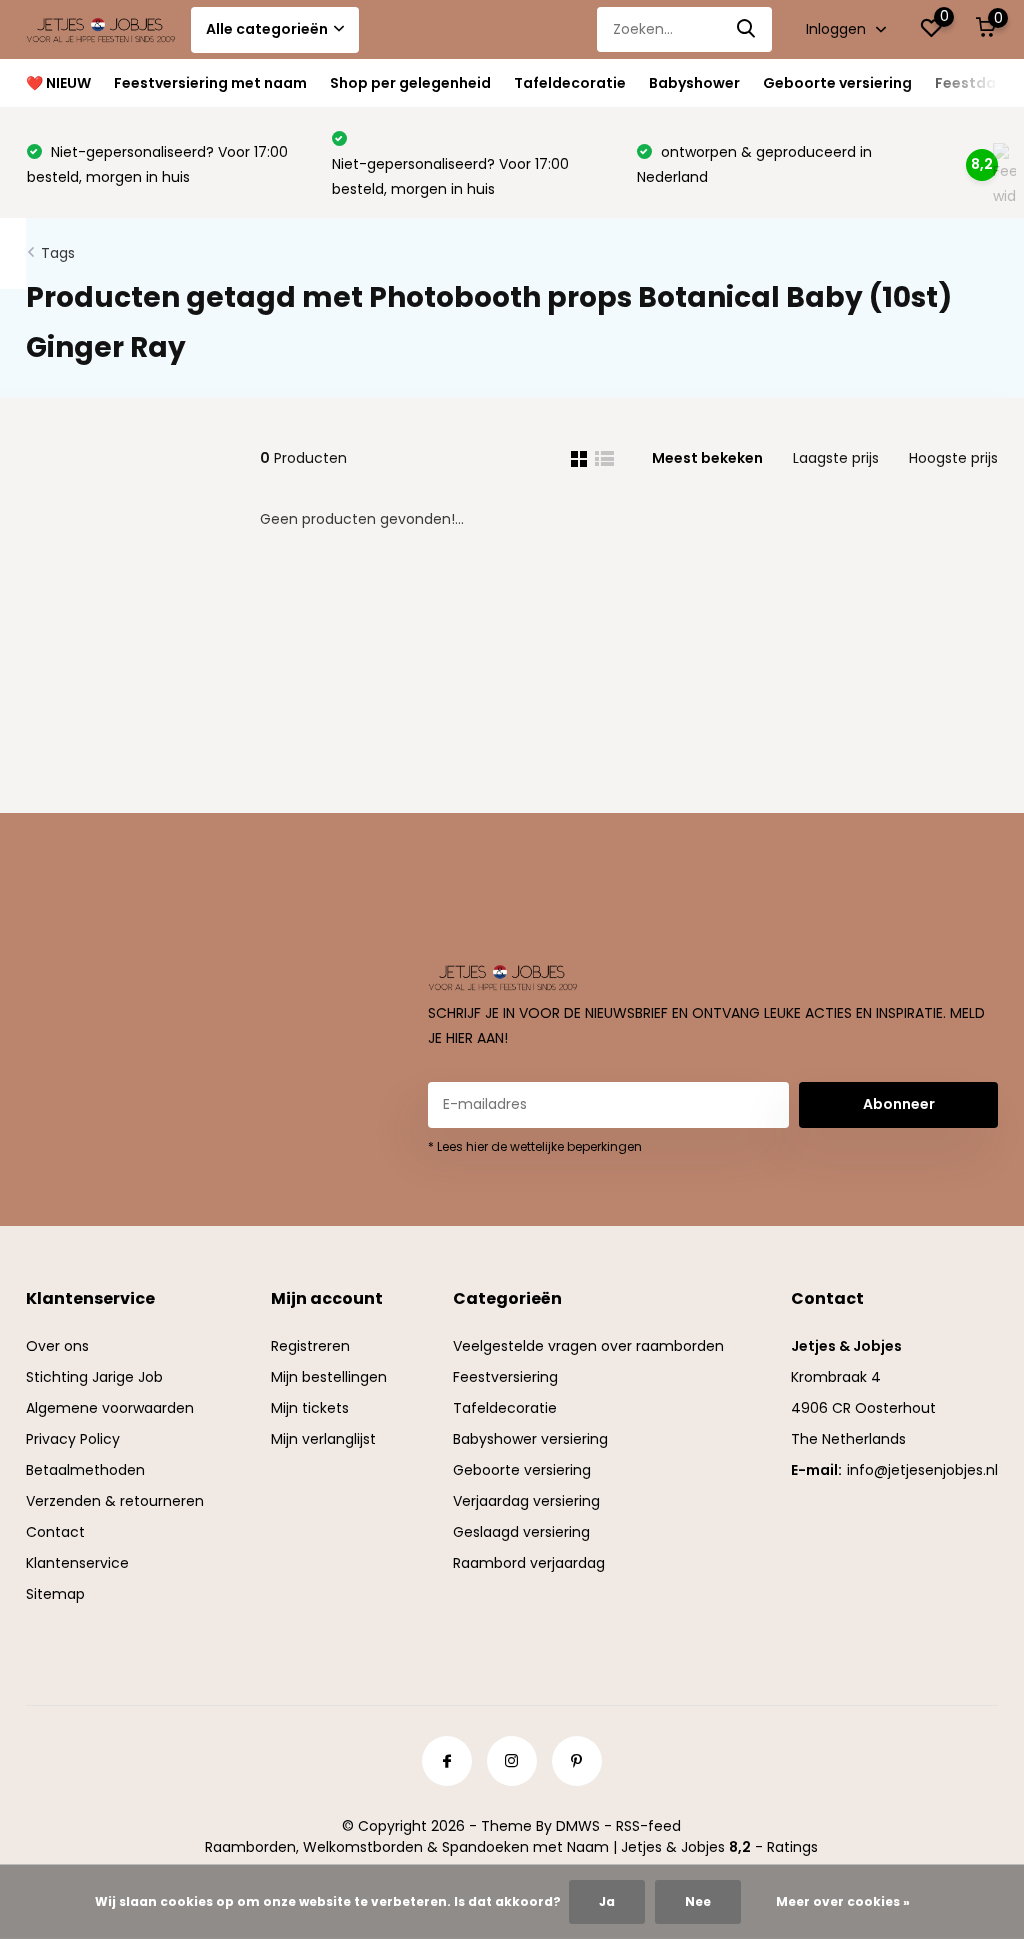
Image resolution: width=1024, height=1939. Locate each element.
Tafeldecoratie (570, 83)
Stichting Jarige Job (94, 1377)
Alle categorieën (267, 29)
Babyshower (694, 83)
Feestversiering (505, 1377)
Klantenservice (77, 1563)
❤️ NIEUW (58, 83)
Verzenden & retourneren (115, 1501)
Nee (698, 1901)
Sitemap (55, 1594)
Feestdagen (979, 83)
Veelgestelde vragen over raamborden (588, 1346)
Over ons (57, 1346)
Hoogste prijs (953, 458)
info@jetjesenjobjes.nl (922, 1470)
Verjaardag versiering (526, 1501)
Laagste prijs (836, 458)
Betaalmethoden (85, 1470)
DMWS (578, 1826)
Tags (58, 253)
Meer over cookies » (843, 1901)
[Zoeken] (747, 29)
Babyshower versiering (530, 1439)
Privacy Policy (73, 1439)
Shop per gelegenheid (410, 83)
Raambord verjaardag (529, 1563)
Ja (607, 1901)
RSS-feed (648, 1826)
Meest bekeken (707, 458)
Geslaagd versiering (521, 1532)
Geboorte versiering (837, 83)
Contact (55, 1532)
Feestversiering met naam (210, 83)
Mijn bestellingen (329, 1377)
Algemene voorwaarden (110, 1408)
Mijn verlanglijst (323, 1439)
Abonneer (899, 1104)
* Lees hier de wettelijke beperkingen (535, 1146)
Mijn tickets (310, 1408)
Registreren (310, 1346)
